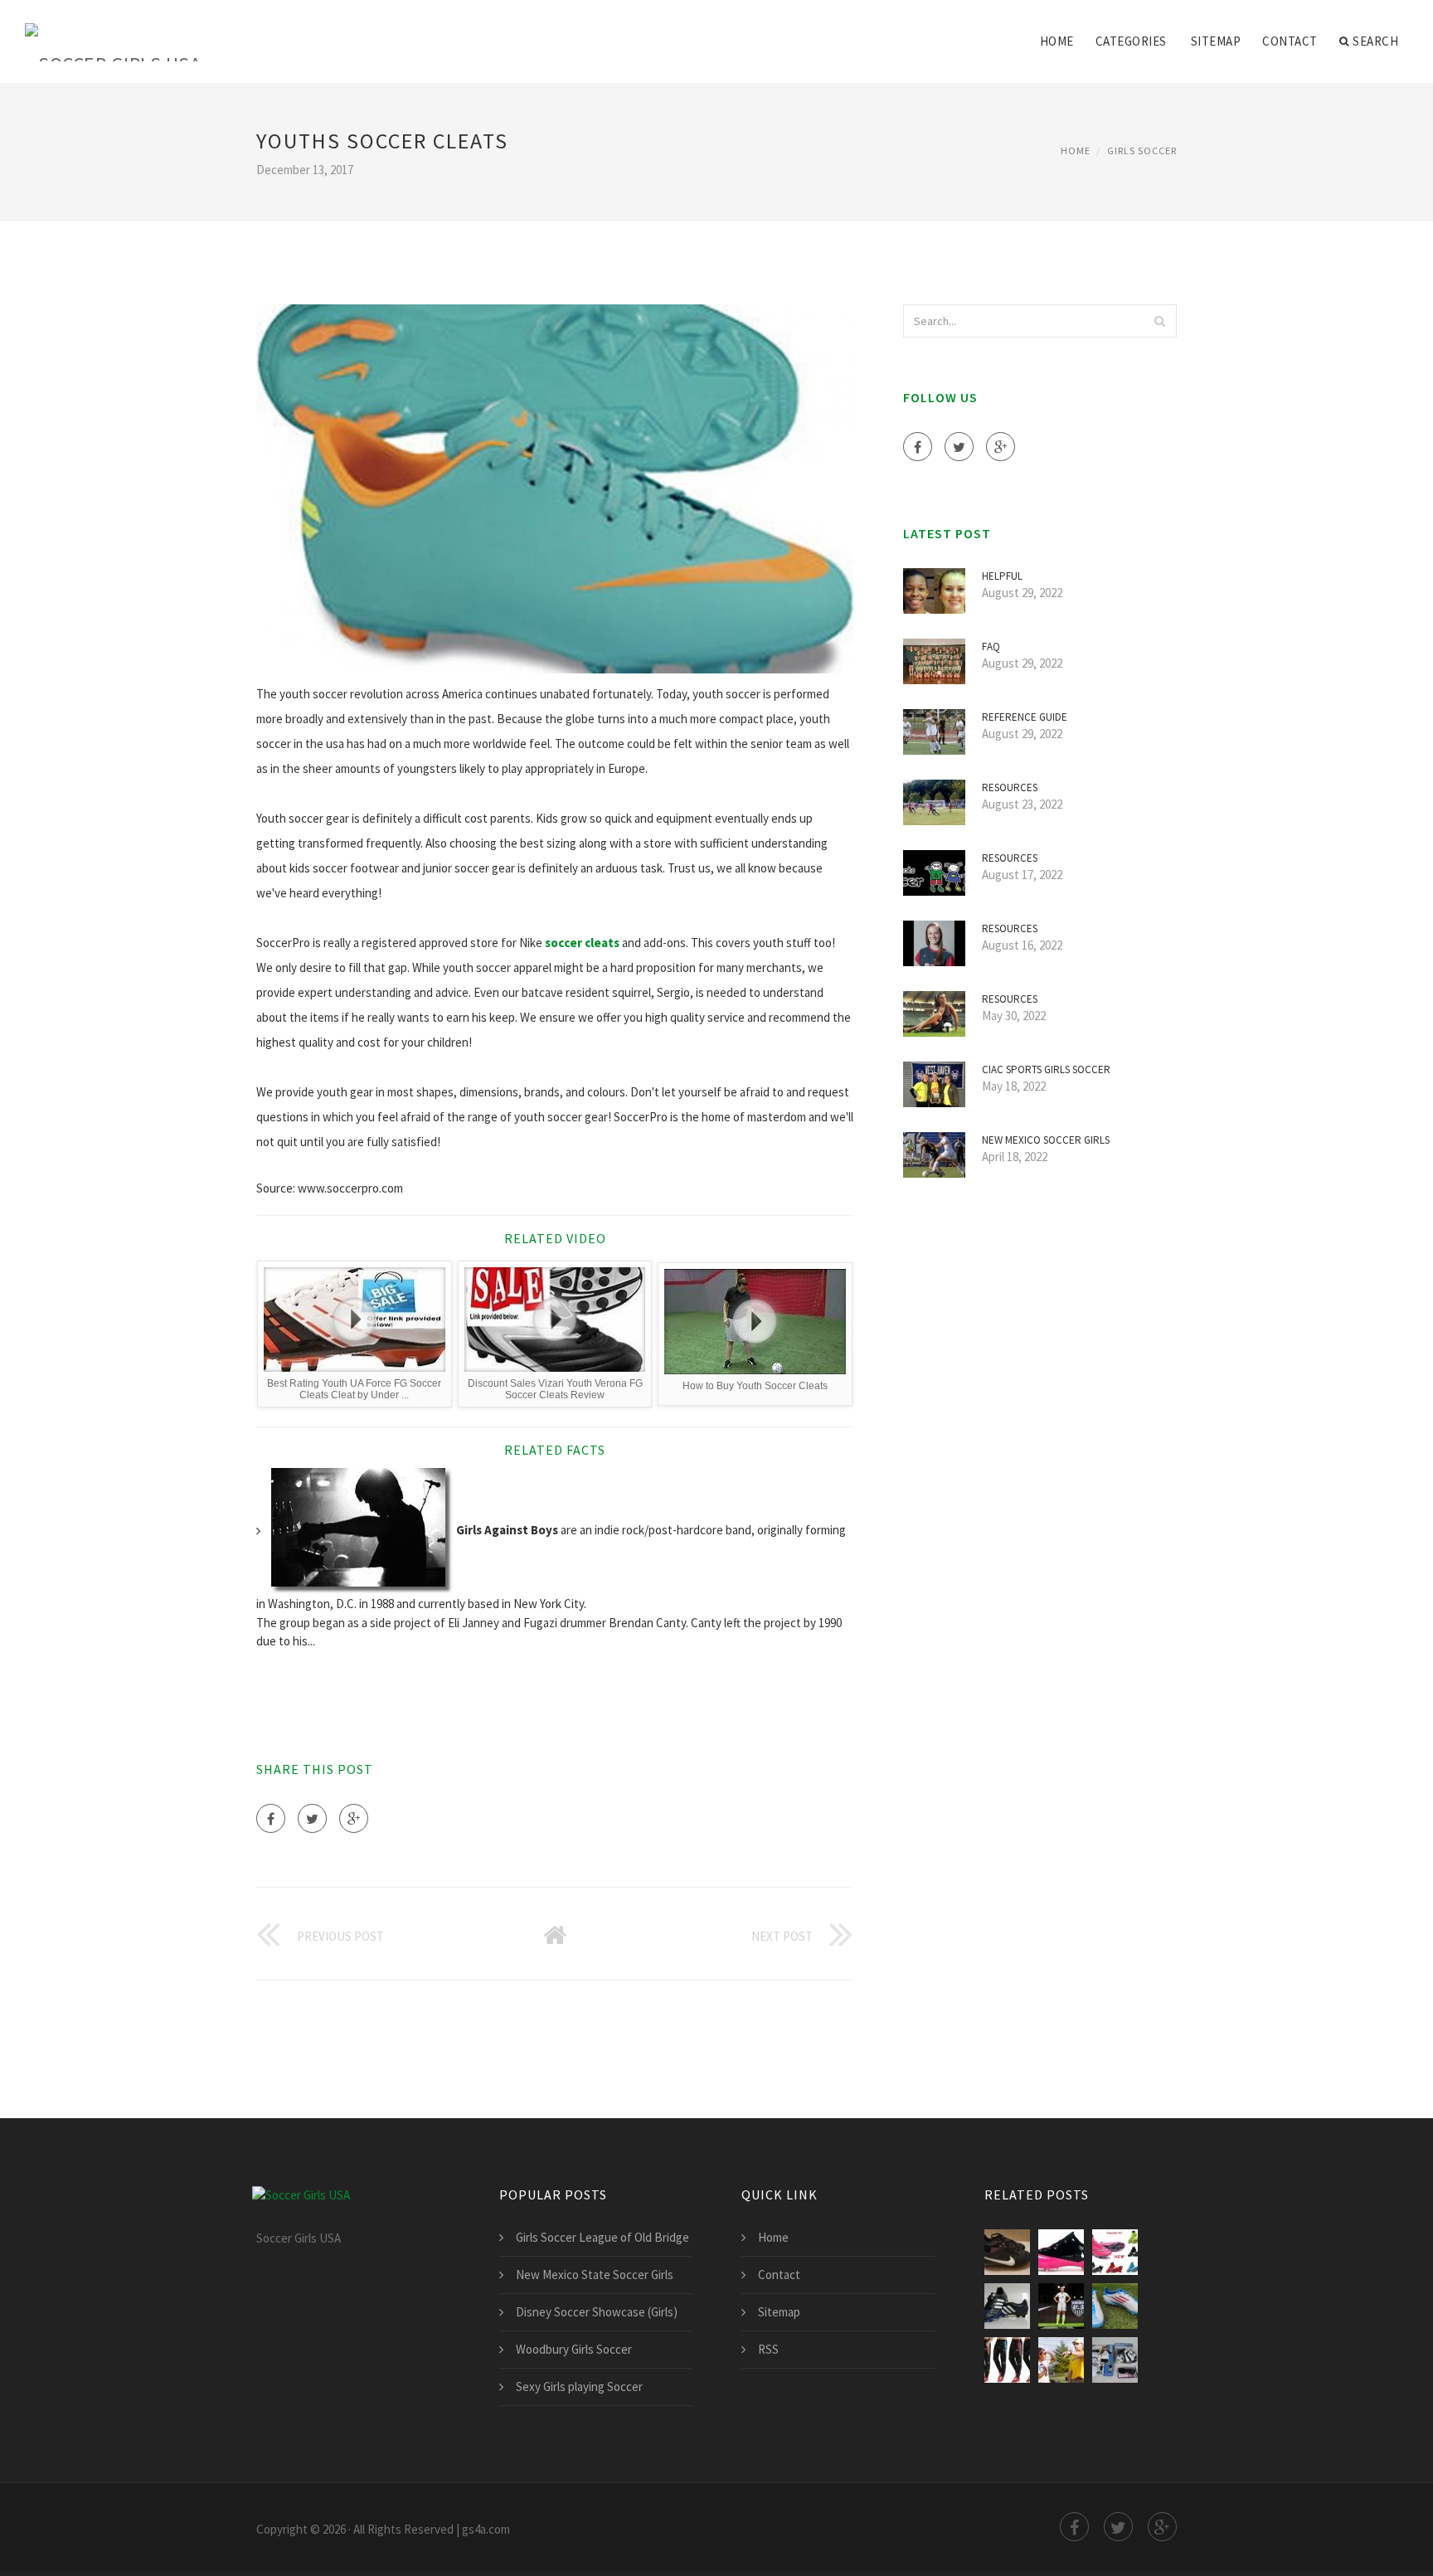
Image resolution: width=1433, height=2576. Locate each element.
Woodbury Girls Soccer (574, 2349)
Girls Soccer (1142, 151)
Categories (1131, 41)
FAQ (991, 646)
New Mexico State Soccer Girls (595, 2275)
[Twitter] (312, 1818)
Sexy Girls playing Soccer (579, 2386)
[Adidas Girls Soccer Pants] (1007, 2360)
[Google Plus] (354, 1818)
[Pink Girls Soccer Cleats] (1007, 2252)
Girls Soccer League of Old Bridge (602, 2237)
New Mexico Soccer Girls (1046, 1140)
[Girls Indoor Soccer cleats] (1061, 2306)
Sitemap (1216, 41)
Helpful (1002, 576)
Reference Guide (1025, 717)
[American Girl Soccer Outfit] (1115, 2360)
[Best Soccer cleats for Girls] (1115, 2306)
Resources (1010, 787)
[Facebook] (271, 1818)
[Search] (1159, 321)
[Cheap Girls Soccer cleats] (1115, 2252)
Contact (1290, 41)
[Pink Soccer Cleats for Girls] (1061, 2252)
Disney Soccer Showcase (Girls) (597, 2312)
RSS (768, 2349)
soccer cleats (582, 943)
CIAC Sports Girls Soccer (1046, 1069)
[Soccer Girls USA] (113, 31)
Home (1057, 41)
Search (1375, 41)
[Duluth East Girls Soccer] (1061, 2360)
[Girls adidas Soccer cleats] (1007, 2306)
